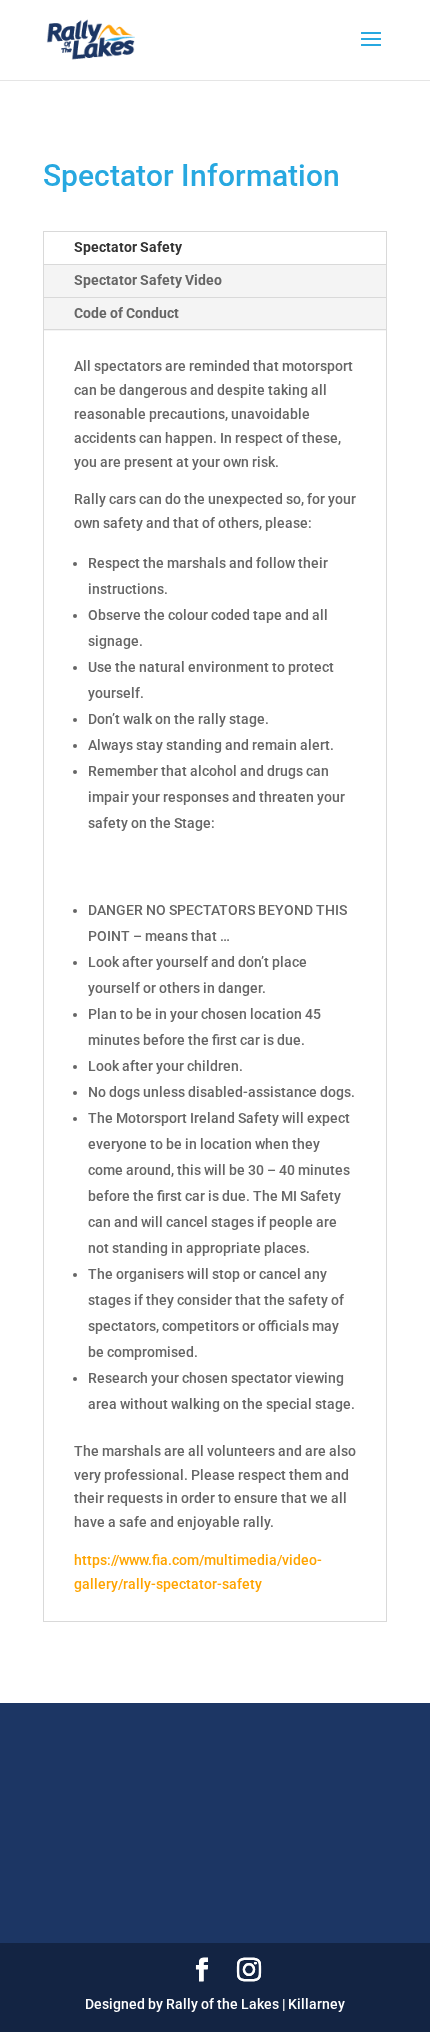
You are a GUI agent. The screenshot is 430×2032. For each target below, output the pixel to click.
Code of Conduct (126, 313)
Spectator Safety (128, 247)
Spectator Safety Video (148, 280)
